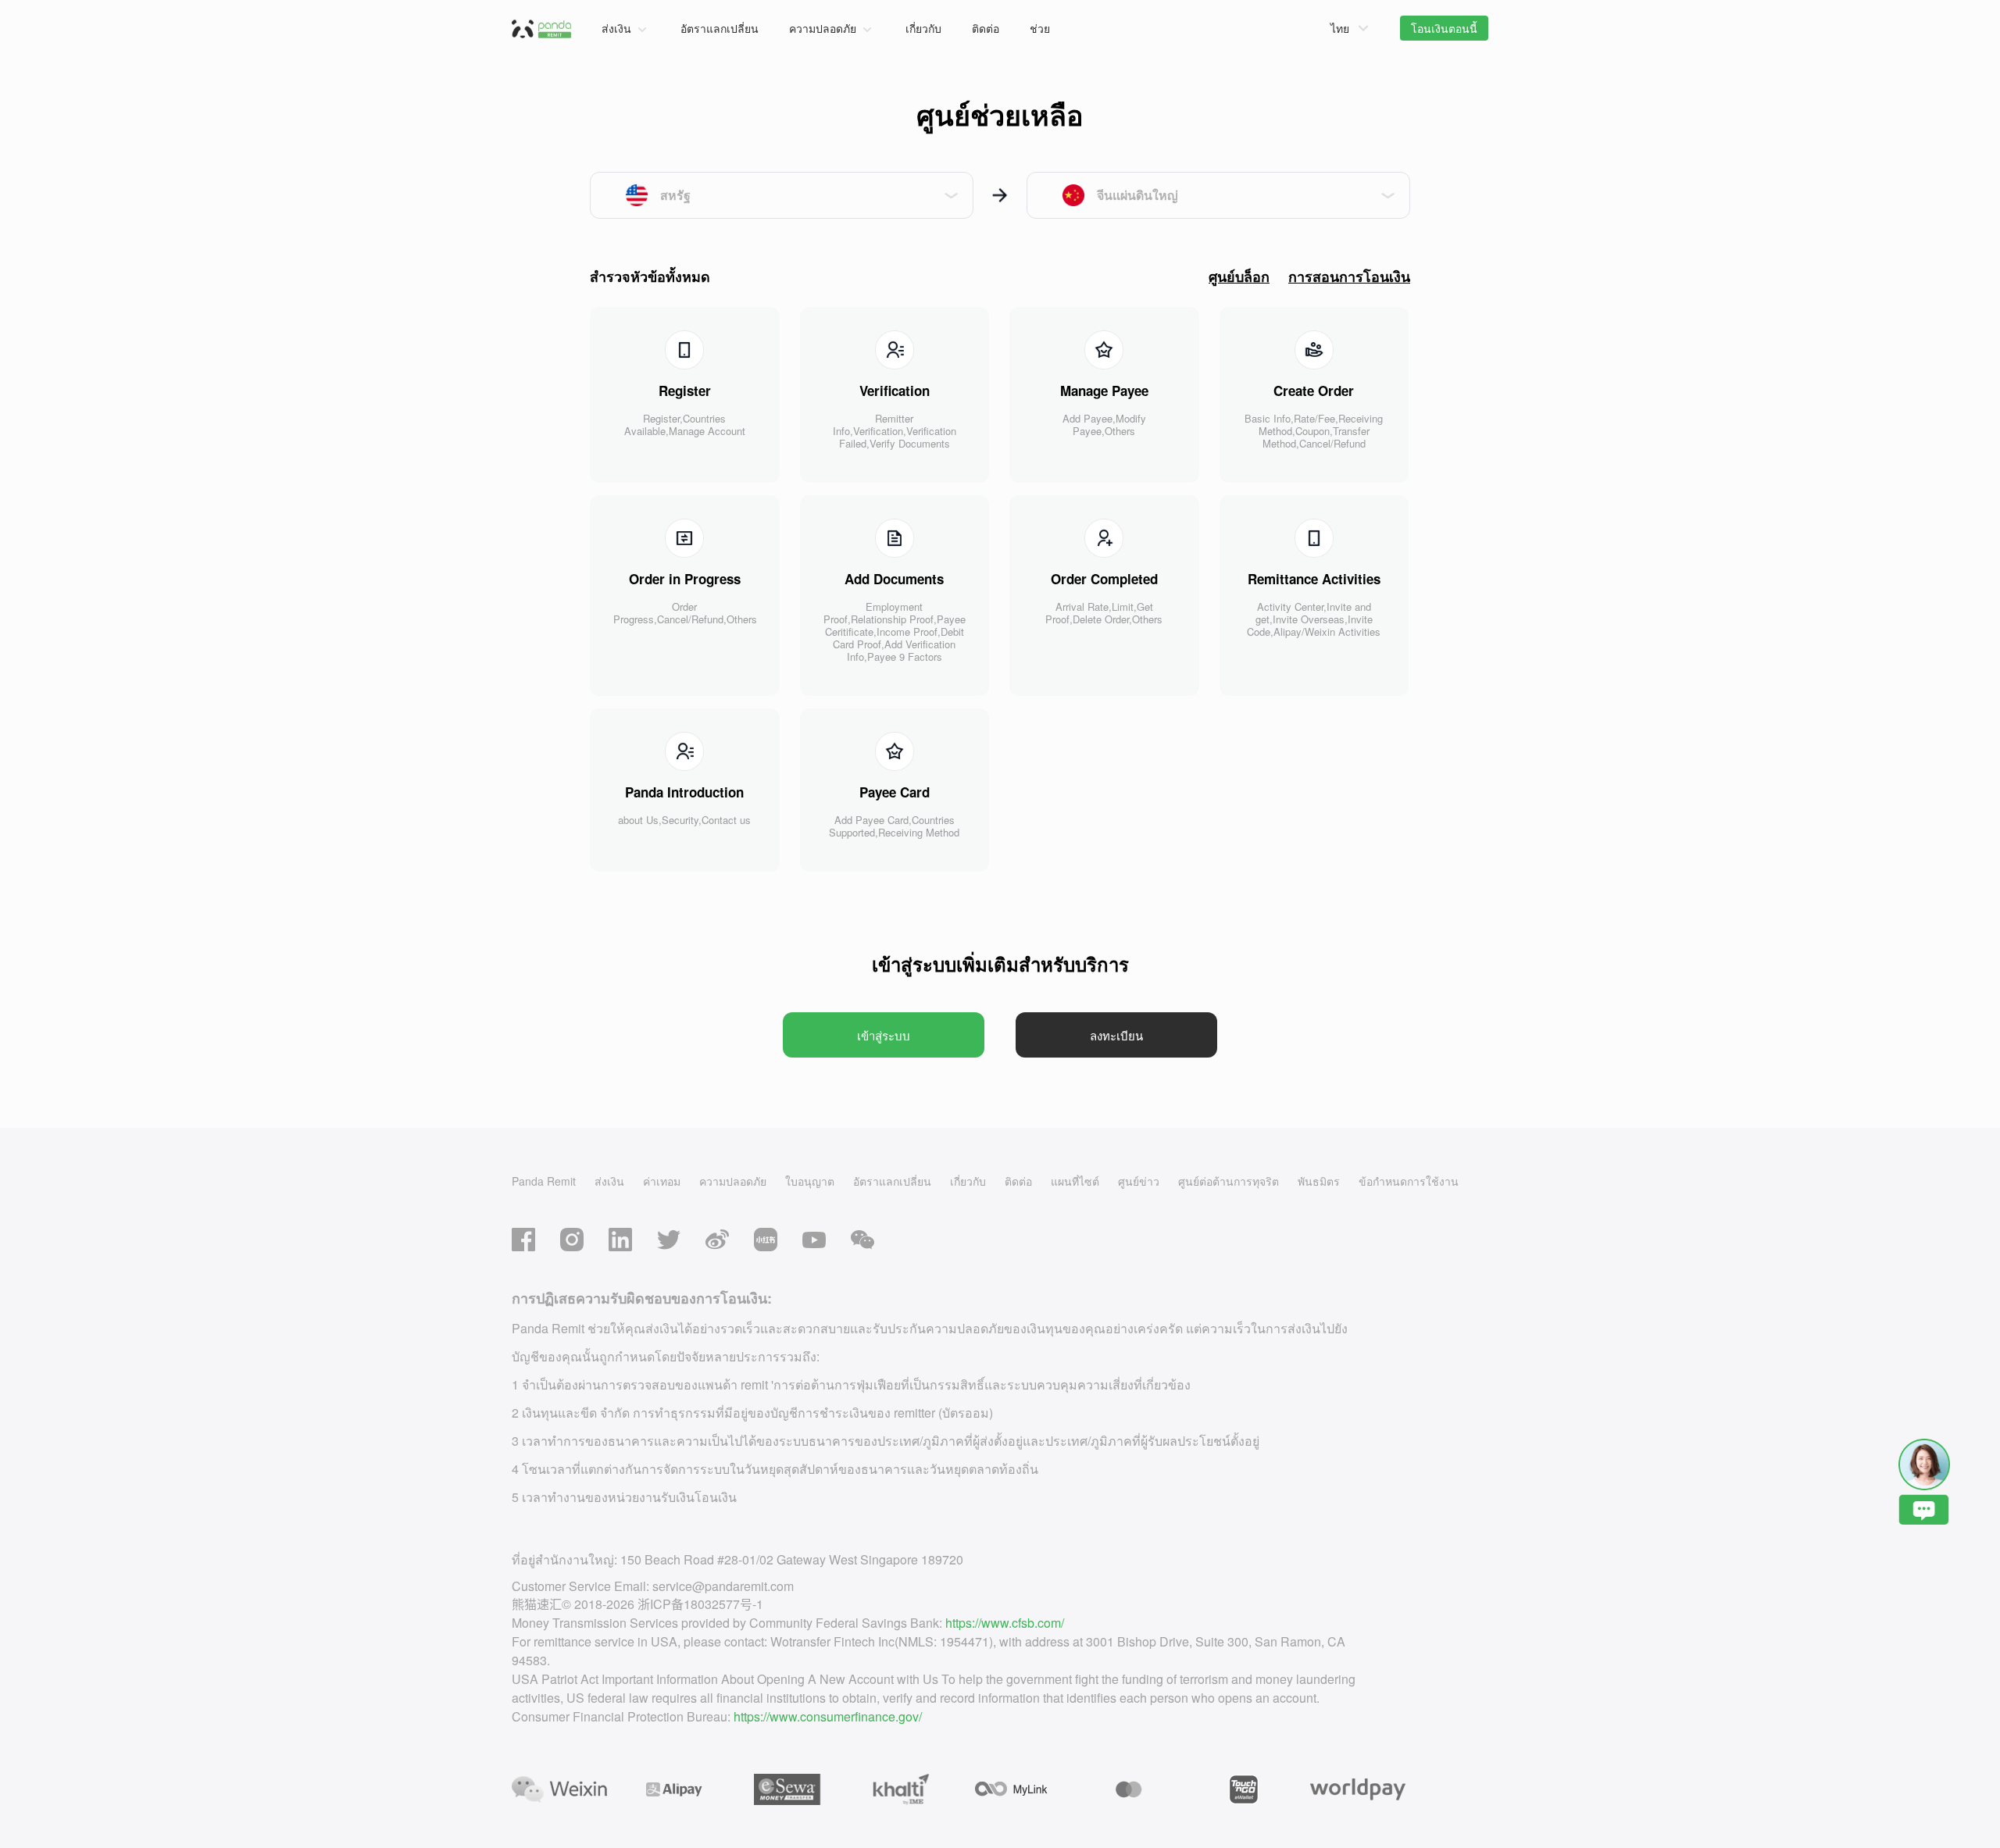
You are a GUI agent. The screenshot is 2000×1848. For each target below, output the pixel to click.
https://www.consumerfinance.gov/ (828, 1716)
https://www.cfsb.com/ (1005, 1623)
